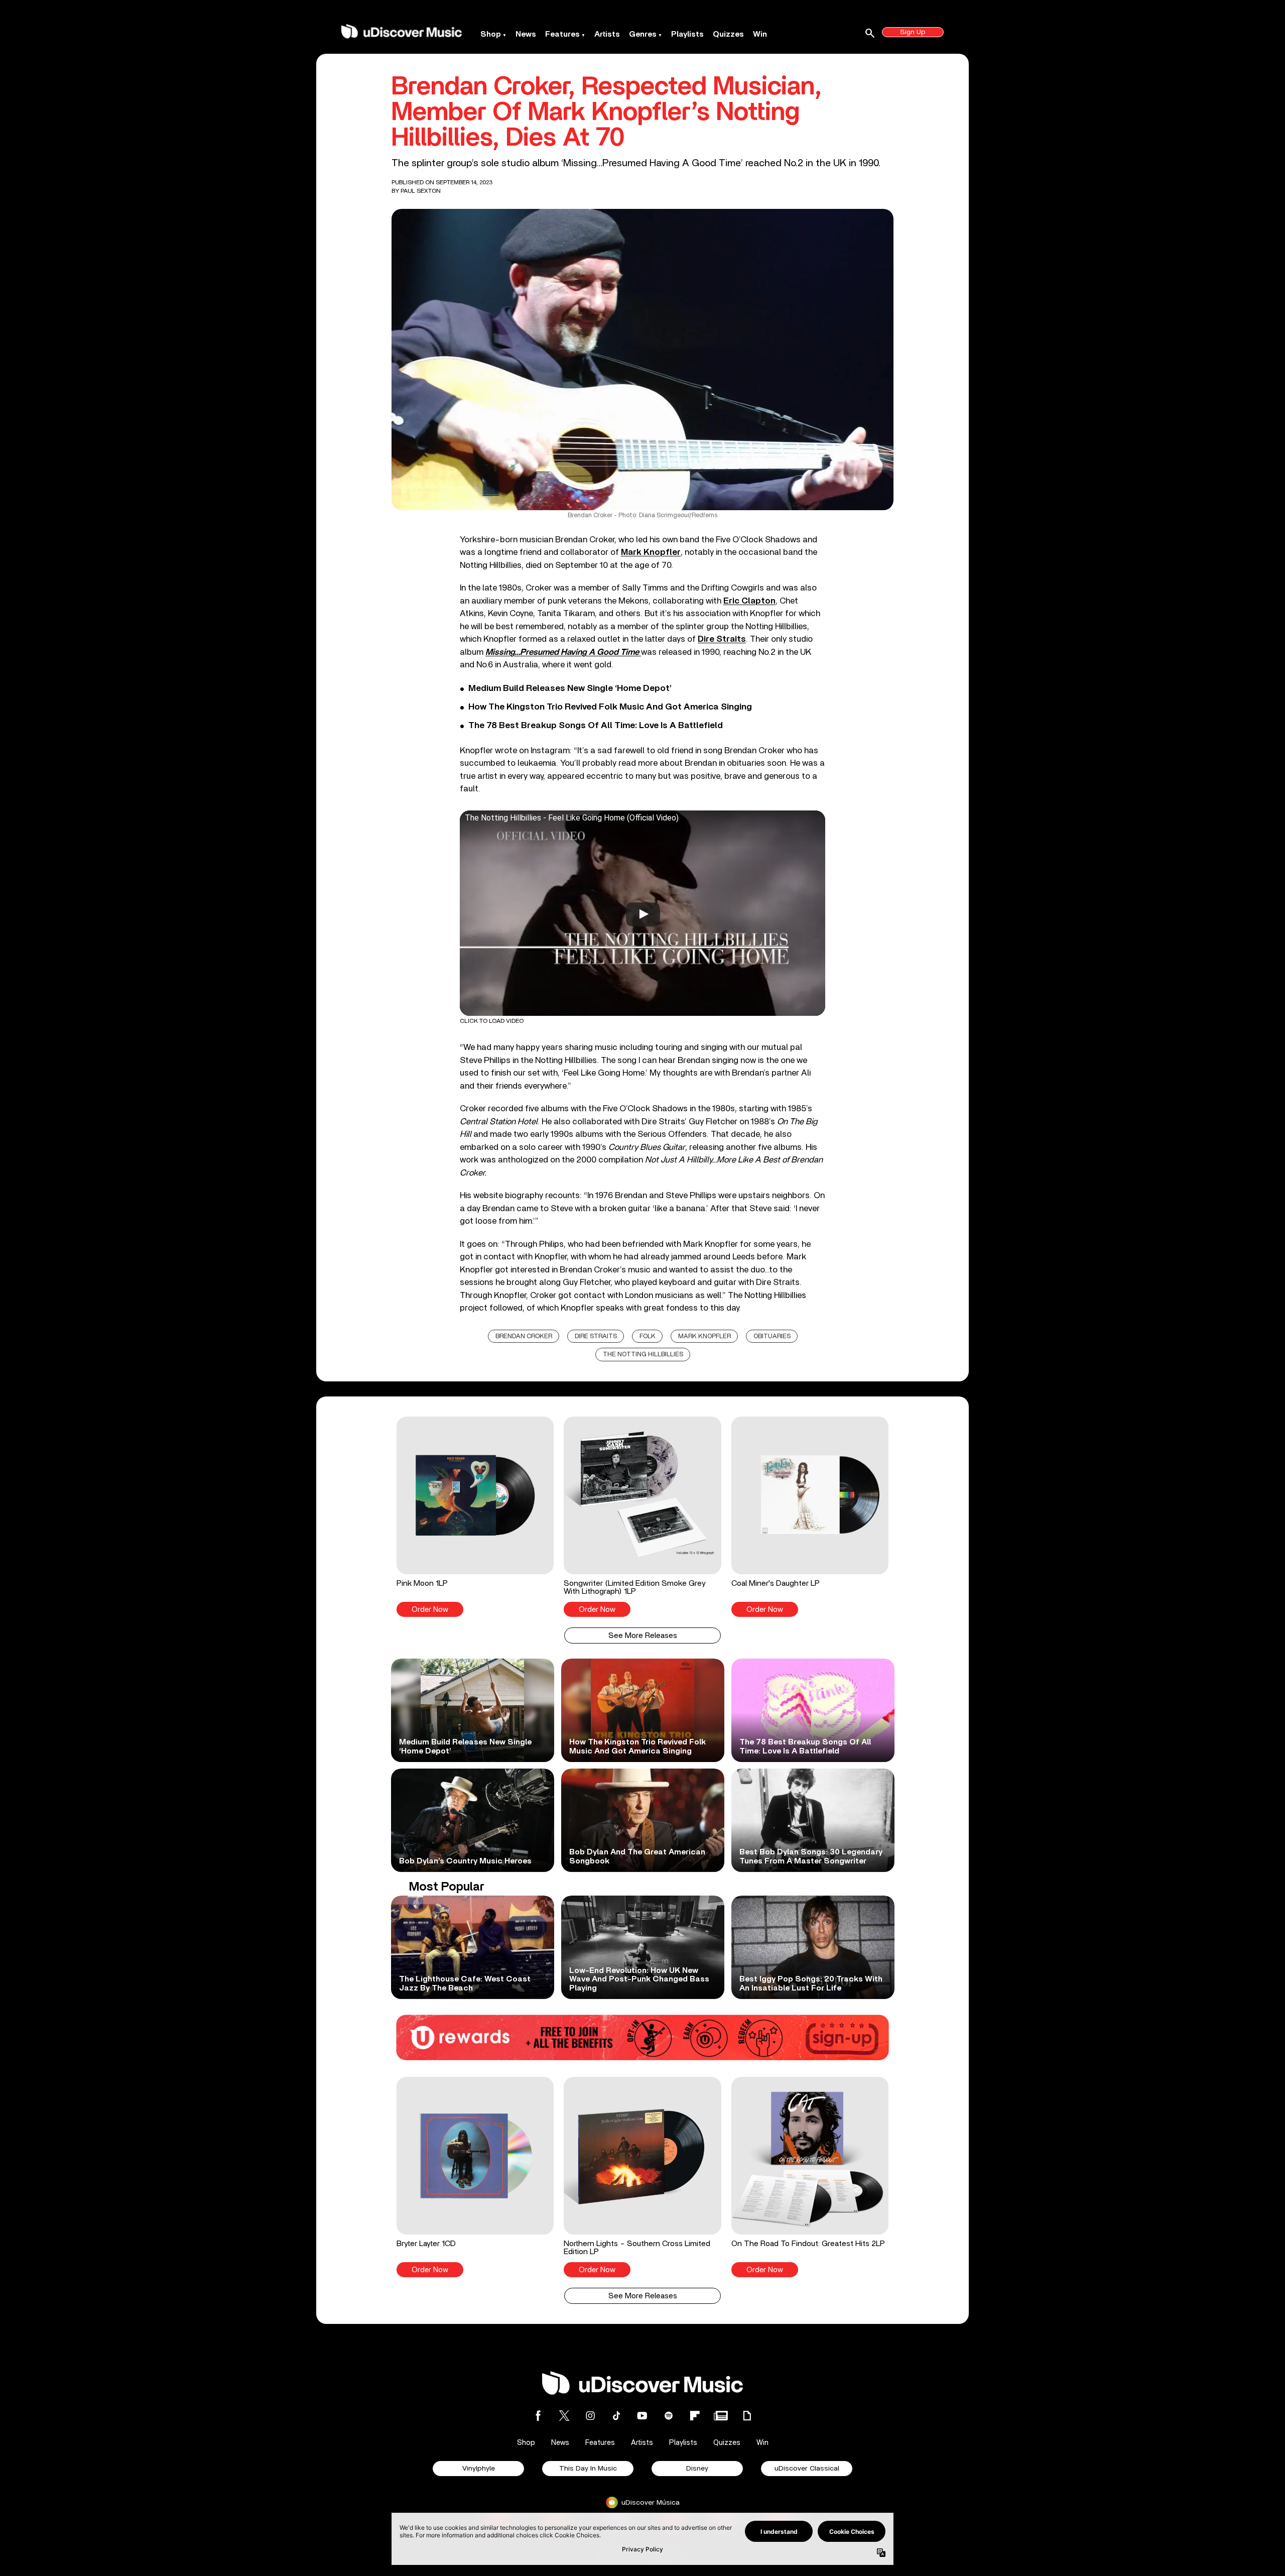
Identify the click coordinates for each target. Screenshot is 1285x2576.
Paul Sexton (421, 191)
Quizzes (728, 34)
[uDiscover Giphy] (747, 2416)
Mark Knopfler (704, 1336)
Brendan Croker (524, 1336)
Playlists (687, 34)
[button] (475, 1516)
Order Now (430, 1610)
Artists (607, 34)
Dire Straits (596, 1336)
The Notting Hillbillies (643, 1355)
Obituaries (772, 1336)
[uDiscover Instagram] (590, 2416)
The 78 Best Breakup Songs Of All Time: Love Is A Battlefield (596, 726)
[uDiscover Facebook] (538, 2416)
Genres (643, 34)
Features (562, 34)
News (526, 34)
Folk (648, 1336)
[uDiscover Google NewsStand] (721, 2416)
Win (760, 34)
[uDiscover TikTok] (616, 2416)
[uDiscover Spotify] (669, 2416)
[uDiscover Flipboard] (695, 2416)
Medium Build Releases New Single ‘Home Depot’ (570, 688)
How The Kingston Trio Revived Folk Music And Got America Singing (610, 707)
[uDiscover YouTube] (642, 2416)
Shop (491, 34)
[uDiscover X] (564, 2416)
